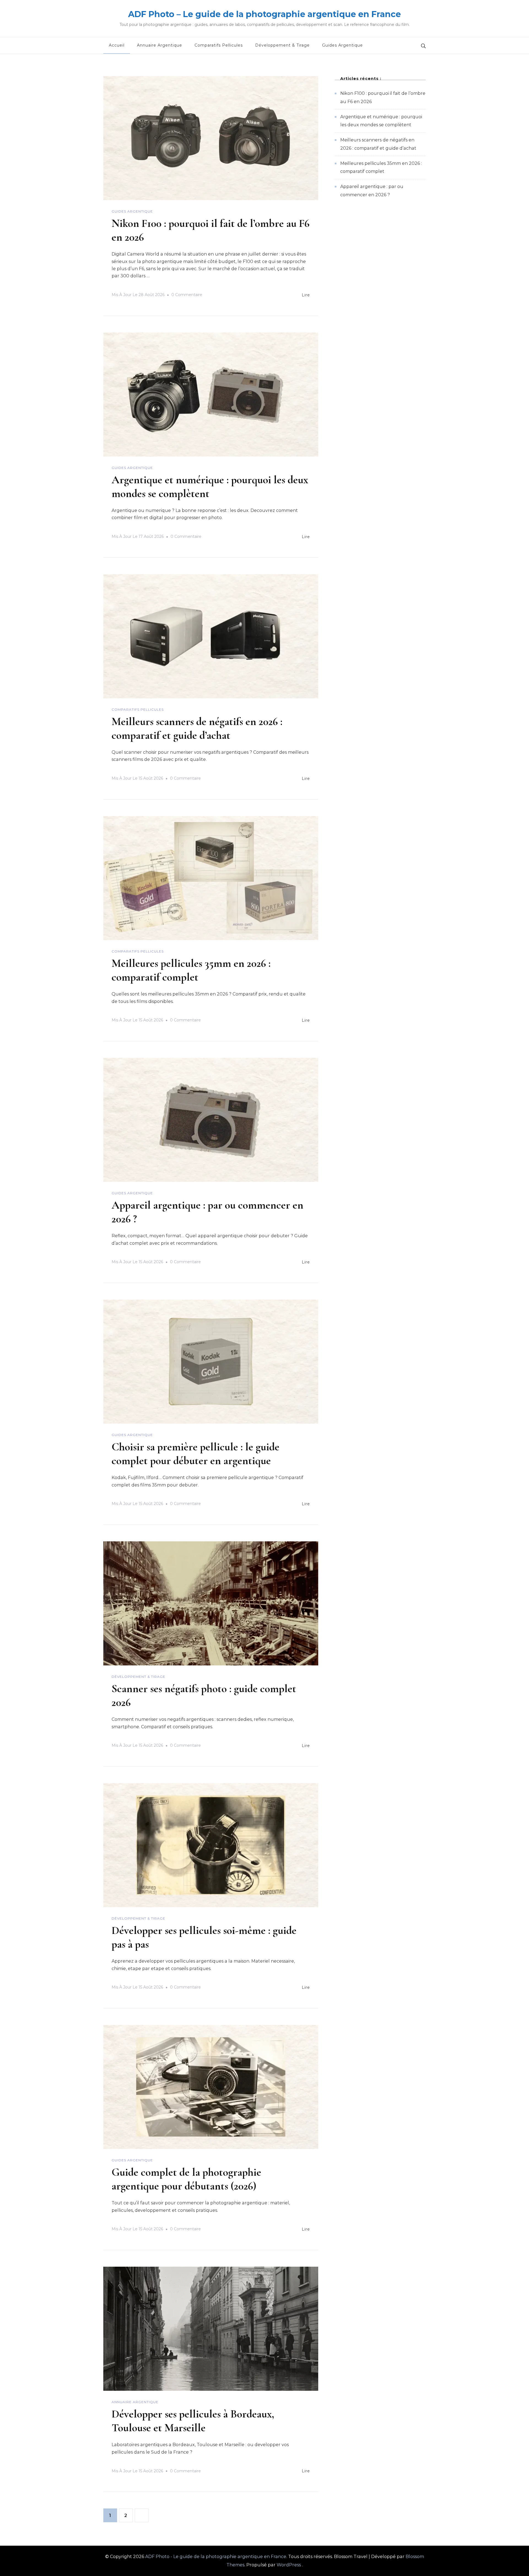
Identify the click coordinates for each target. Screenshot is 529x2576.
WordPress (289, 2565)
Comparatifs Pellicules (219, 45)
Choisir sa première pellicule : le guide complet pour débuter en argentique (195, 1454)
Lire (306, 295)
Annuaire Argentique (160, 45)
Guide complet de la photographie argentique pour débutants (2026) (186, 2179)
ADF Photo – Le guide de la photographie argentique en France (264, 14)
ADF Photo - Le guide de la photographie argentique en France (216, 2557)
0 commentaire (187, 296)
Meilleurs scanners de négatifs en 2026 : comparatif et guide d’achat (197, 728)
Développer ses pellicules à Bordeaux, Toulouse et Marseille (193, 2421)
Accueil (117, 45)
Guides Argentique (342, 45)
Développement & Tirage (282, 45)
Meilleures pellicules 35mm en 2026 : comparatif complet (191, 970)
